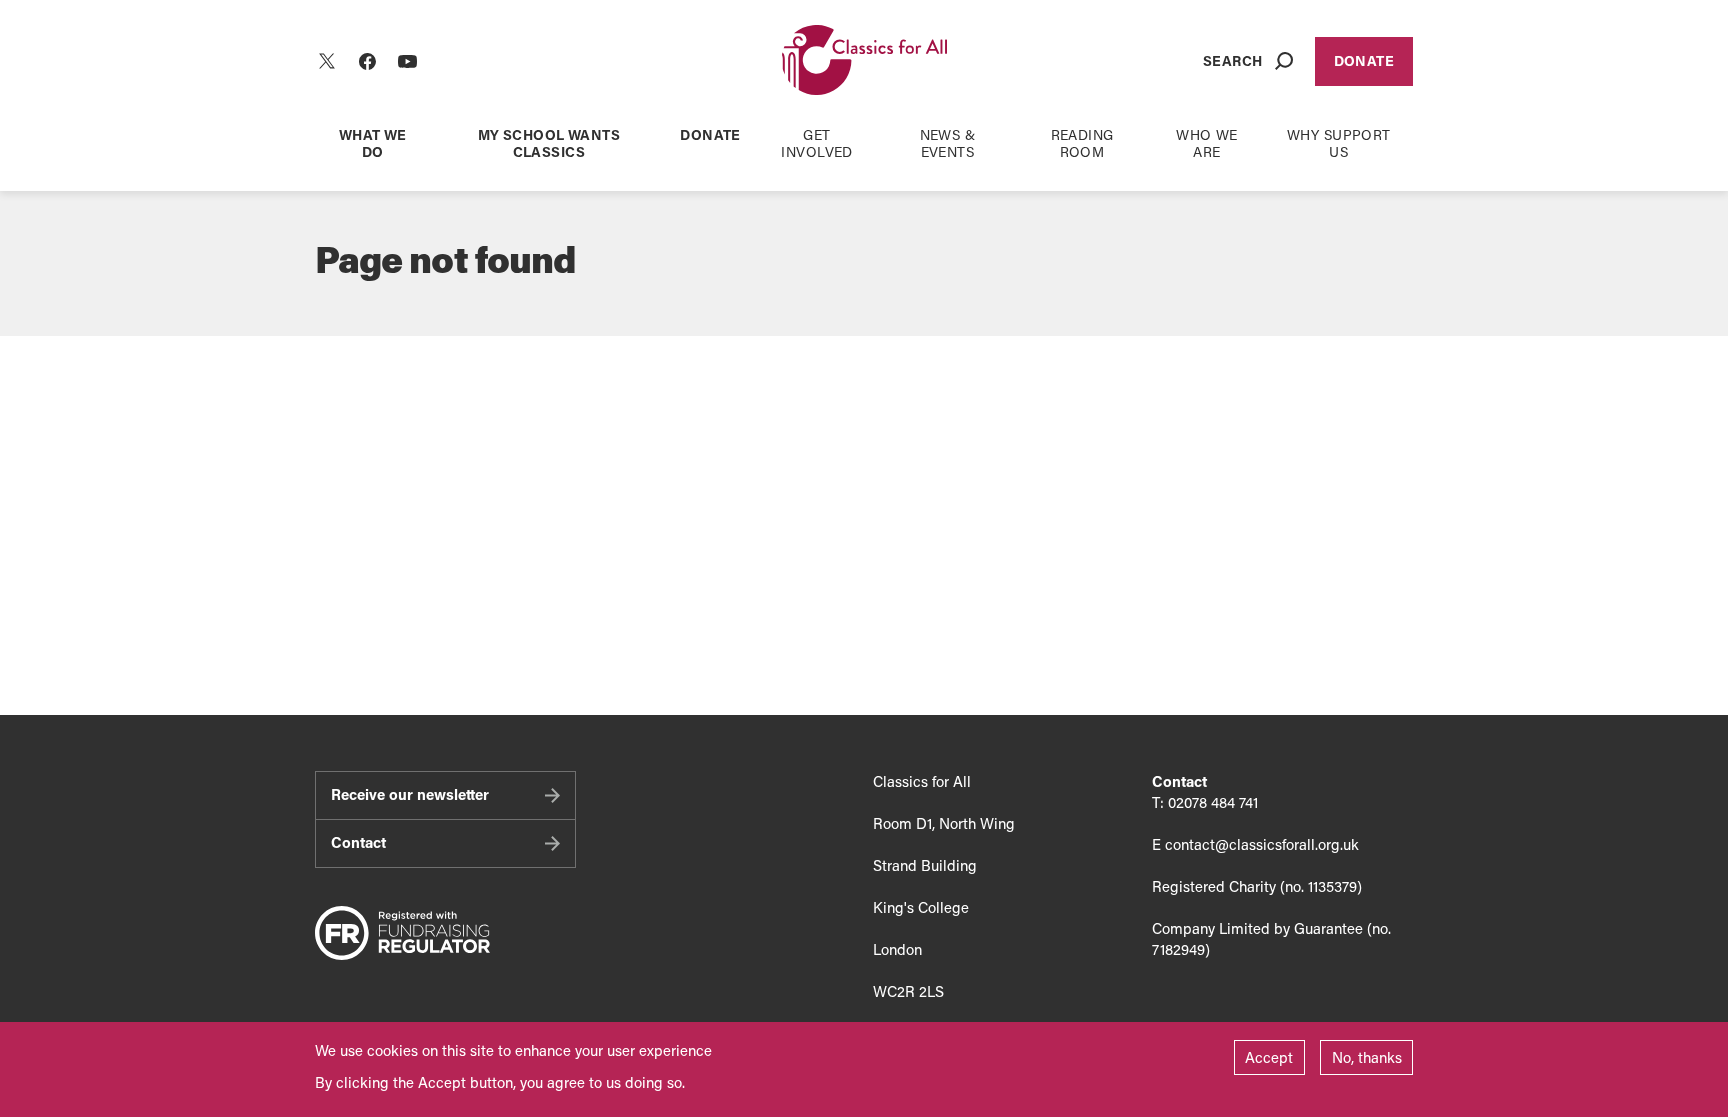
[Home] (864, 61)
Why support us (1339, 143)
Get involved (816, 143)
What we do (373, 143)
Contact (358, 842)
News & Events (948, 143)
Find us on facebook (367, 61)
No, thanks (1367, 1057)
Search (1233, 60)
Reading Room (1082, 143)
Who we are (1207, 143)
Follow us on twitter (327, 61)
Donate (1364, 60)
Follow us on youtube (407, 61)
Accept (1269, 1057)
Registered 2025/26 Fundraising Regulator (402, 934)
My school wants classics (549, 143)
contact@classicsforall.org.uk (1262, 844)
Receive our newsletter (410, 794)
